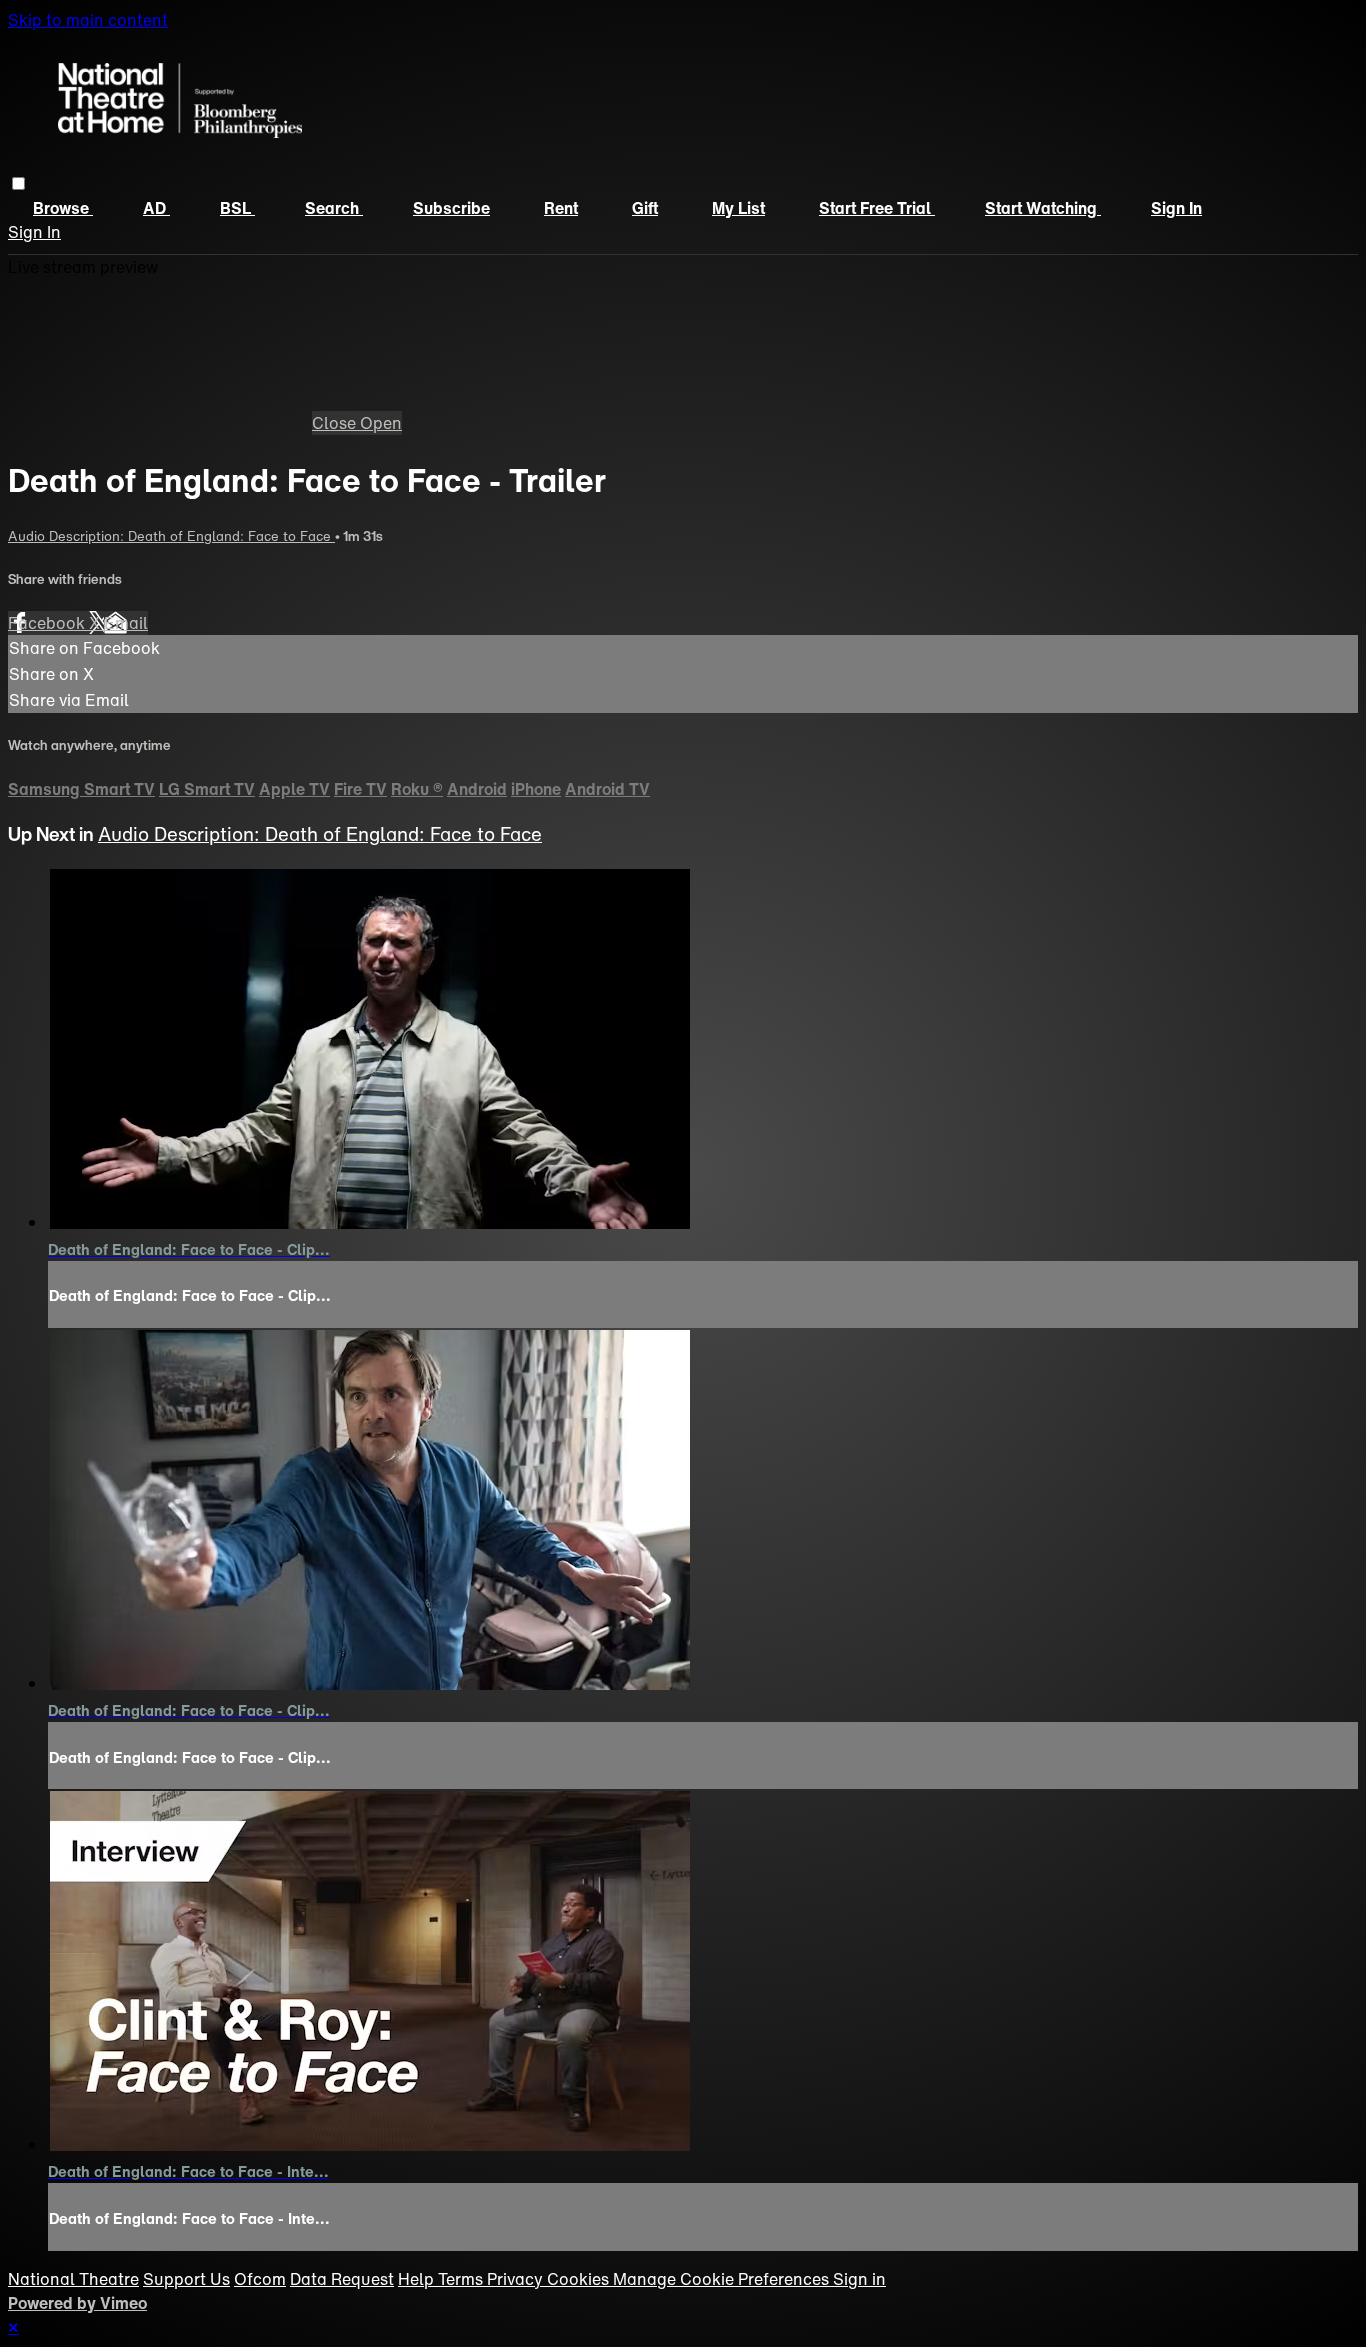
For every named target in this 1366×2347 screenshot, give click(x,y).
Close (336, 423)
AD (156, 208)
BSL (237, 208)
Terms (462, 2279)
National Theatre (73, 2279)
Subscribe (451, 208)
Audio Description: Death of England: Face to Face (171, 536)
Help (418, 2279)
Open (381, 423)
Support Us (186, 2279)
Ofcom (260, 2279)
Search (334, 208)
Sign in (1176, 208)
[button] (18, 183)
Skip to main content (88, 20)
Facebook (48, 623)
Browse (63, 208)
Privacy (517, 2279)
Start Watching (1043, 208)
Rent (561, 208)
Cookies (580, 2279)
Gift (645, 208)
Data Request (342, 2279)
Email (126, 623)
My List (738, 208)
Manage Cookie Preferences (723, 2279)
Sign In (34, 232)
